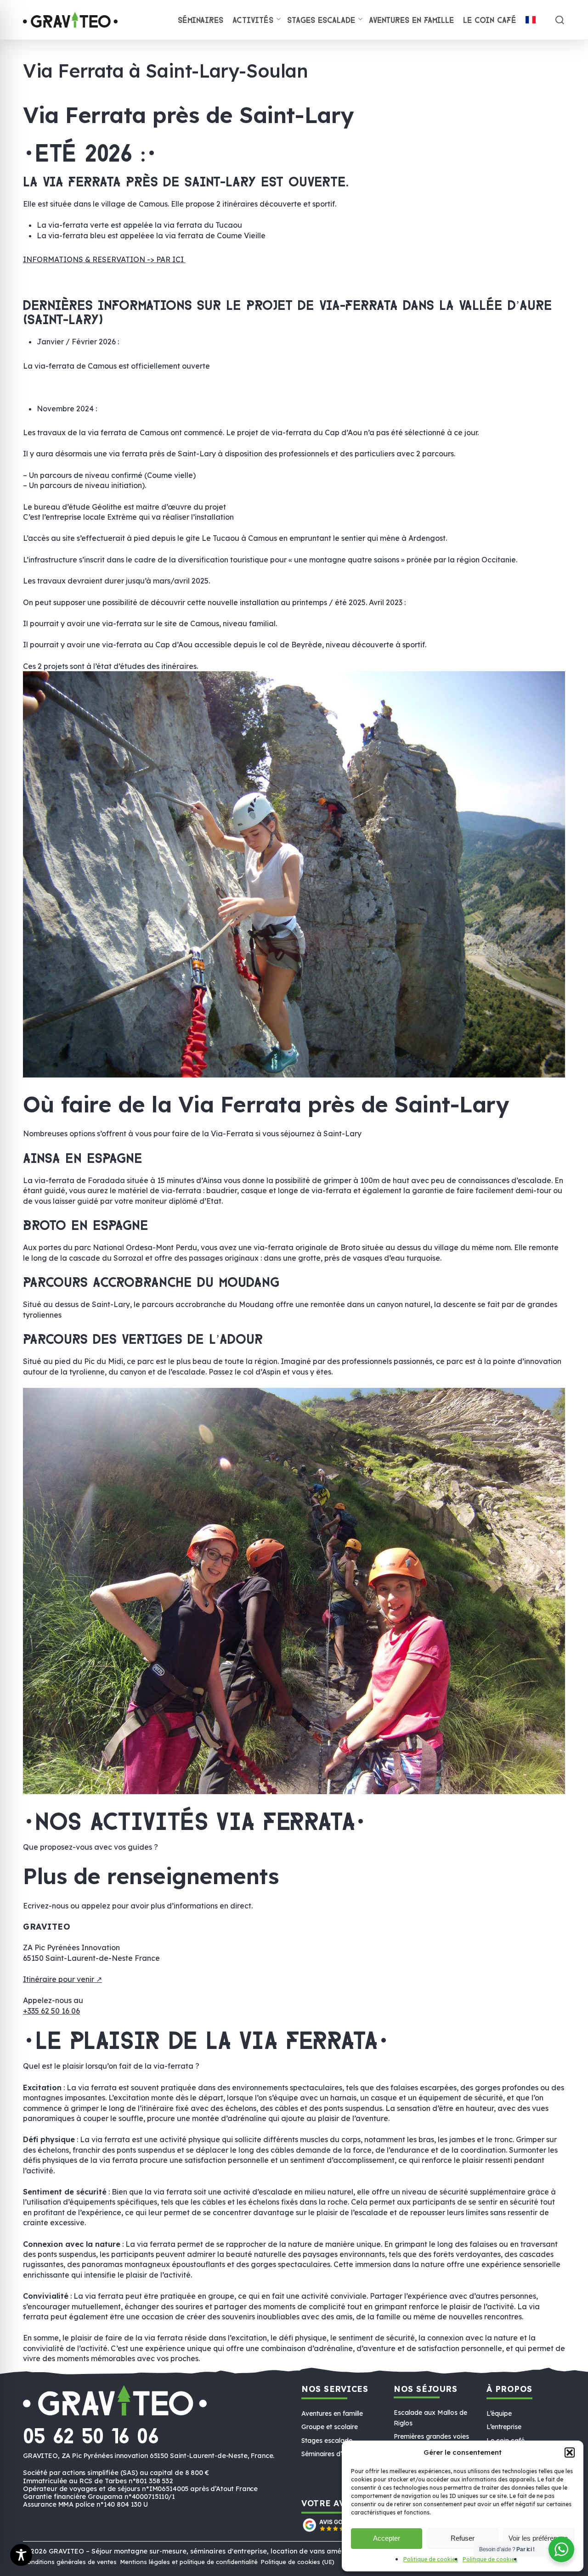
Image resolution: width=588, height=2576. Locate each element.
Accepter (387, 2538)
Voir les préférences (538, 2538)
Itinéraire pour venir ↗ (62, 1979)
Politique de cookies (431, 2559)
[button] (570, 2453)
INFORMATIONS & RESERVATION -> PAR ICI (104, 259)
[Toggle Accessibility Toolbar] (21, 2555)
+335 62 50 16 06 (51, 2011)
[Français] (531, 21)
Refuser (463, 2538)
